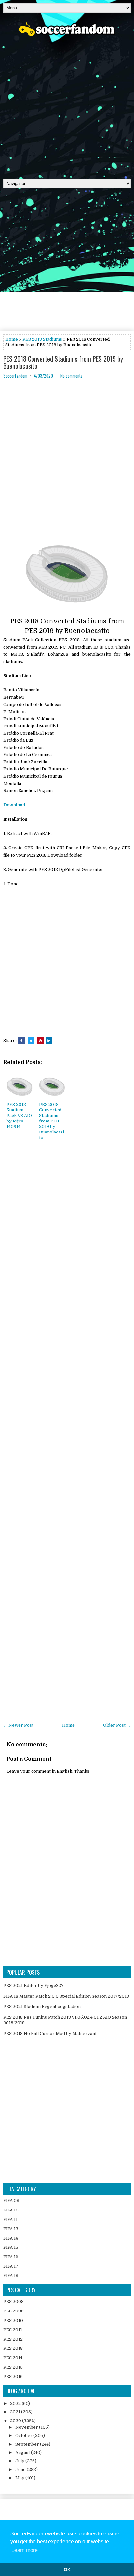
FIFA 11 (10, 2219)
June (21, 2469)
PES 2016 (13, 2377)
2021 (16, 2412)
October (24, 2436)
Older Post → (117, 1725)
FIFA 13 (11, 2229)
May (20, 2478)
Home (12, 339)
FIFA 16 (11, 2257)
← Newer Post (18, 1725)
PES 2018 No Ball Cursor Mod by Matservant (50, 2033)
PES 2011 (13, 2330)
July (20, 2461)
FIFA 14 (11, 2238)
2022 (16, 2403)
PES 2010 (13, 2320)
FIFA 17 (11, 2266)
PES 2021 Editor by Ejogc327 (33, 1985)
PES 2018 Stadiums (42, 339)
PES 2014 (13, 2358)
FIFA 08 (11, 2201)
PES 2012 (13, 2339)
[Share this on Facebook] (21, 1041)
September (28, 2444)
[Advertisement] (67, 105)
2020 (16, 2421)
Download (14, 805)
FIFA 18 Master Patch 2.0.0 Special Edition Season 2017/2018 (66, 1996)
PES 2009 (13, 2311)
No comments (72, 376)
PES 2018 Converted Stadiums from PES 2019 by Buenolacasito (63, 362)
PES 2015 (13, 2367)
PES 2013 (13, 2348)
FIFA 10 (11, 2210)
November (27, 2427)
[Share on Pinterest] (40, 1041)
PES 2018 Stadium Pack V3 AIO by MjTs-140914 (19, 1115)
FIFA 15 (11, 2247)
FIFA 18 (11, 2276)
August (23, 2452)
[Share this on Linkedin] (49, 1041)
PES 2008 (13, 2302)
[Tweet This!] (31, 1041)
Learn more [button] (25, 2550)
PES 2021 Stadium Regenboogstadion (42, 2006)
